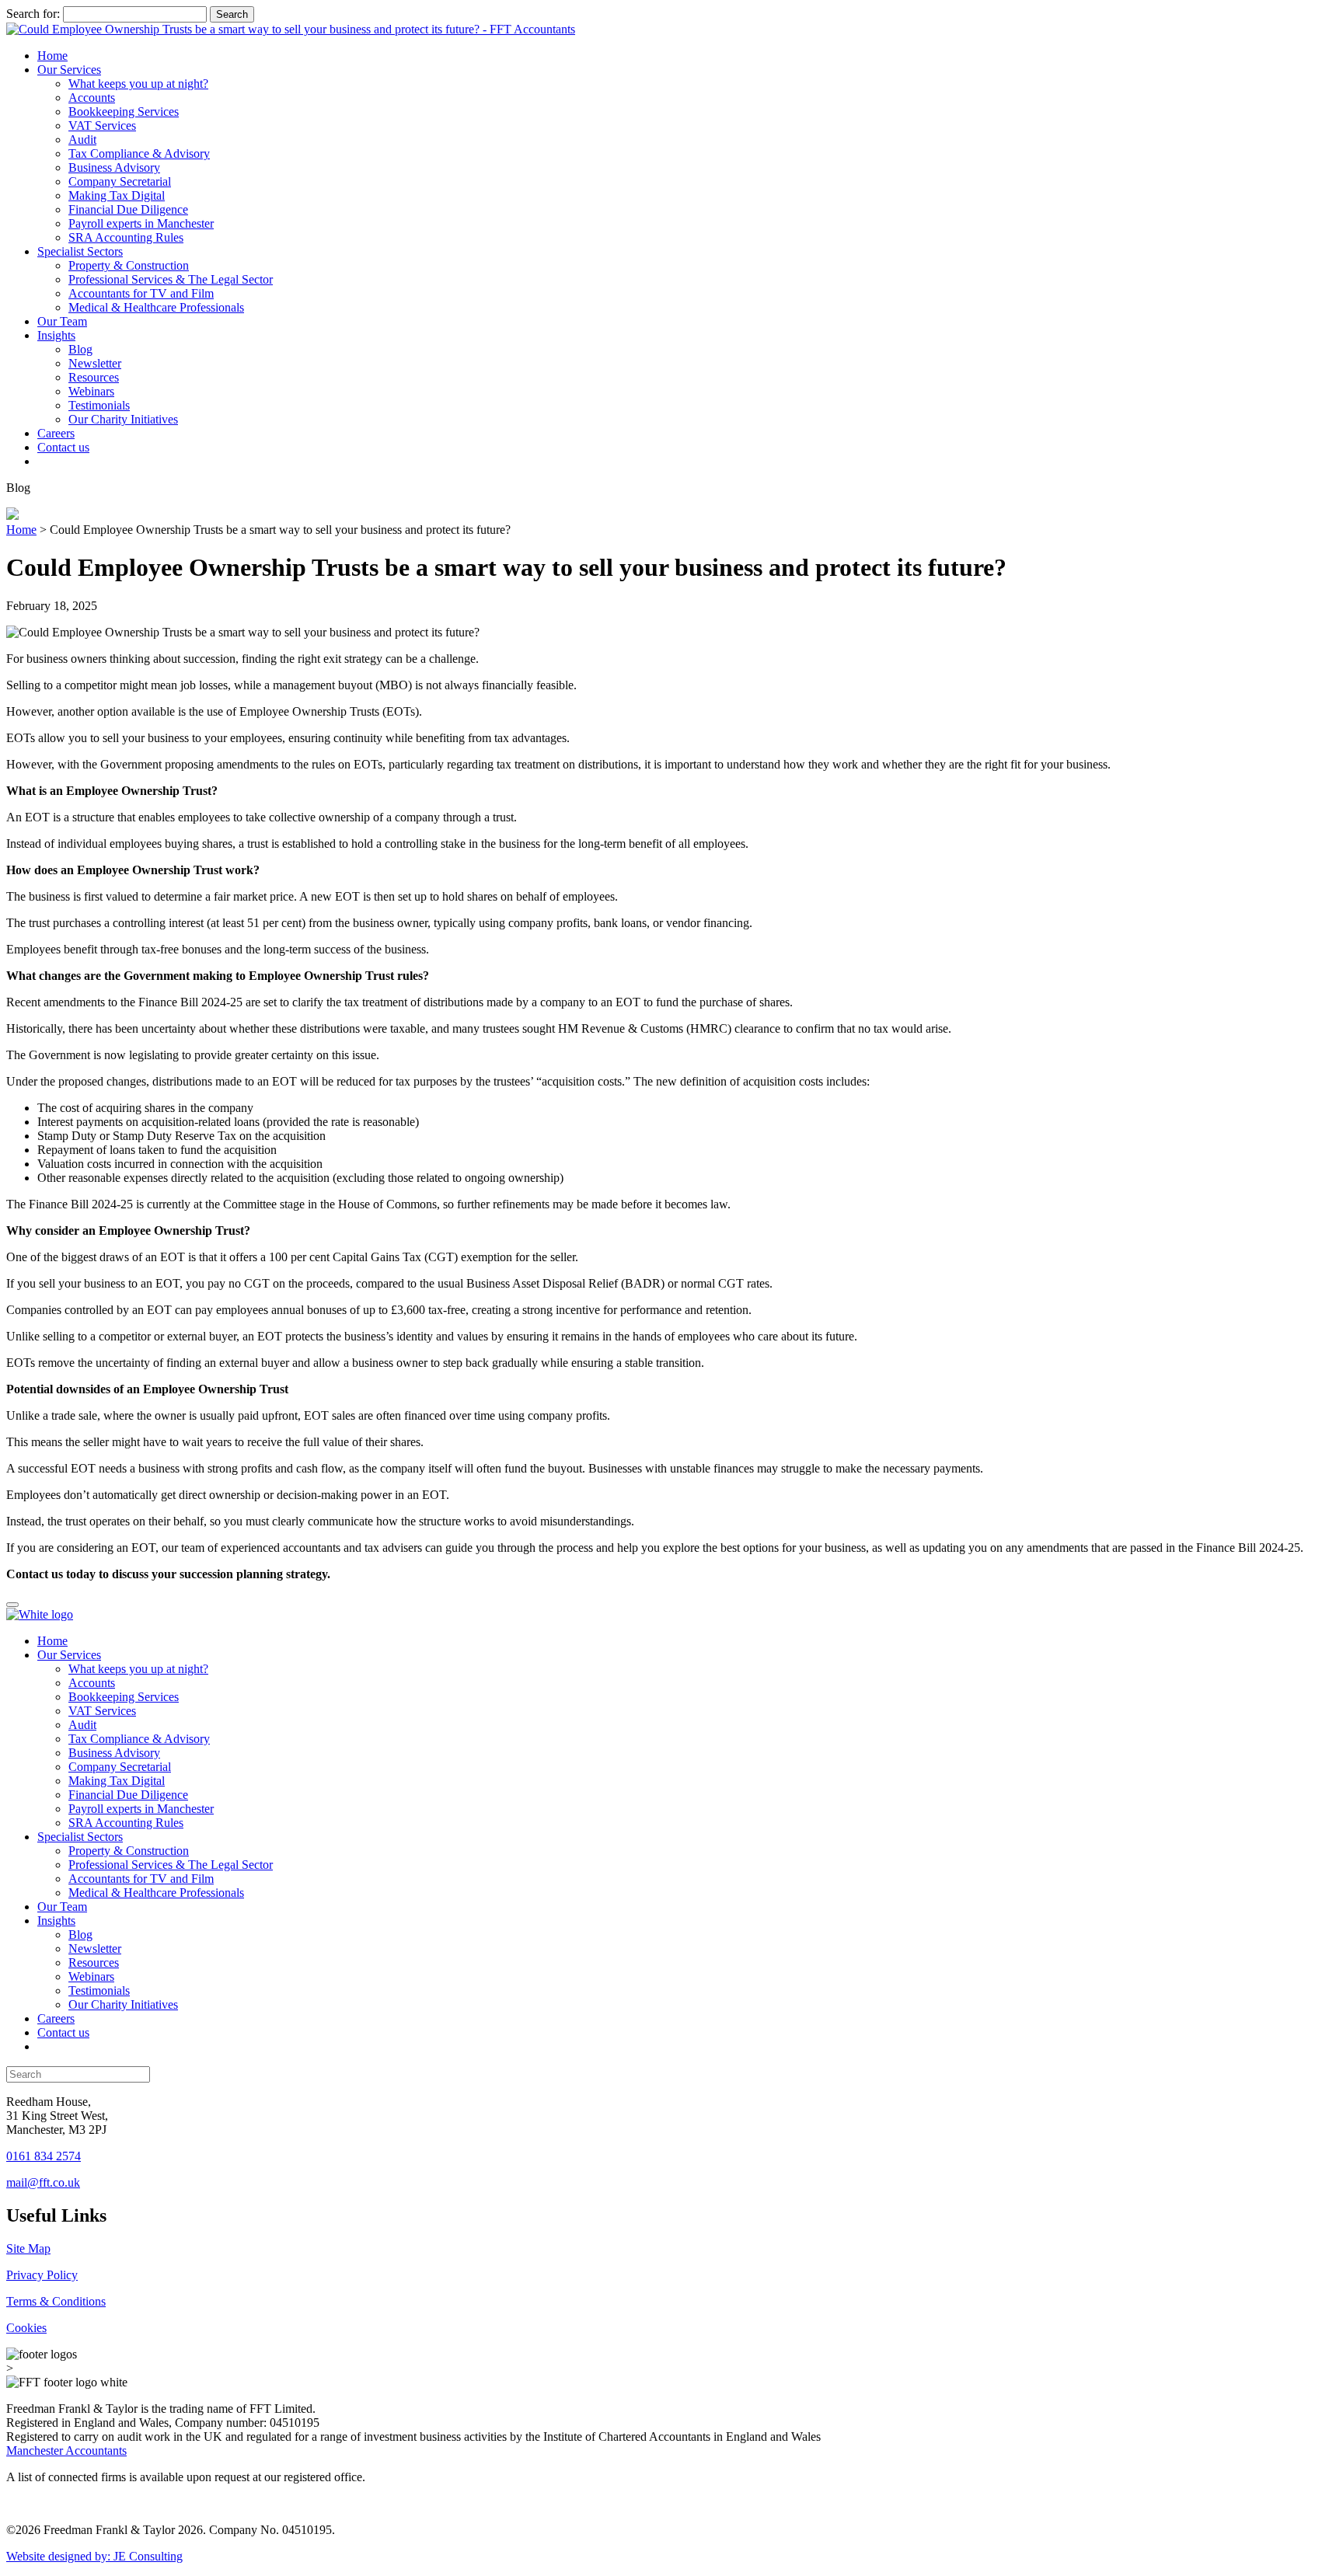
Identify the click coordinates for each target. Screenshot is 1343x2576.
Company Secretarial (120, 181)
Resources (94, 377)
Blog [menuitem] (80, 1935)
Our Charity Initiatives (123, 419)
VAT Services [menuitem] (102, 1711)
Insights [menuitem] (56, 1921)
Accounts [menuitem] (92, 1683)
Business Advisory (114, 167)
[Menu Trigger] (12, 1605)
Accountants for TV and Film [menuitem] (141, 1879)
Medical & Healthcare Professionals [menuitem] (156, 1893)
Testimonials (99, 405)
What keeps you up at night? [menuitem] (138, 1669)
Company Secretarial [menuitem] (120, 1767)
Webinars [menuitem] (91, 1976)
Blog (80, 349)
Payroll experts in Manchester (141, 223)
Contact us (63, 447)
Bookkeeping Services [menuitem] (124, 1697)
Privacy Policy (42, 2275)
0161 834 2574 (44, 2156)
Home (52, 56)
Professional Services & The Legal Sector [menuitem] (171, 1865)
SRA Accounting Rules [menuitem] (126, 1823)
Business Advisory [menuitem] (114, 1753)
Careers (56, 433)
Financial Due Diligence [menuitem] (128, 1795)
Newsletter (95, 363)
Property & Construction (129, 265)
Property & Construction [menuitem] (129, 1851)
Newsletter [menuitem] (95, 1949)
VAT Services (102, 125)
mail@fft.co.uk (43, 2182)
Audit (82, 139)
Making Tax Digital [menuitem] (117, 1781)
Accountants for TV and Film (141, 293)
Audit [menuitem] (82, 1725)
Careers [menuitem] (56, 2018)
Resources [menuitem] (94, 1963)
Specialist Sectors (80, 251)
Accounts (92, 98)
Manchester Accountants (66, 2451)
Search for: (33, 14)
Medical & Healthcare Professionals (156, 307)
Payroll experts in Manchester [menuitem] (141, 1809)
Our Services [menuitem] (69, 1655)
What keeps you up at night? (138, 84)
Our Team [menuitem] (62, 1907)
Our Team (62, 321)
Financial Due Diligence (128, 209)
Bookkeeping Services (124, 112)
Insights (56, 335)
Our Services (69, 70)
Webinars (91, 391)
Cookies (26, 2328)
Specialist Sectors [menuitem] (80, 1837)
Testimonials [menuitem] (99, 1990)
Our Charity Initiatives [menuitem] (123, 2004)
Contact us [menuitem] (63, 2032)
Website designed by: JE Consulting (94, 2556)
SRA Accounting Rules (126, 237)
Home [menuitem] (52, 1641)
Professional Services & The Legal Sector (171, 279)
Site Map (28, 2248)
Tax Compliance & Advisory (139, 153)
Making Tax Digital (117, 195)
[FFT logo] (291, 29)
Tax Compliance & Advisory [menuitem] (139, 1739)
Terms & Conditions (56, 2301)
